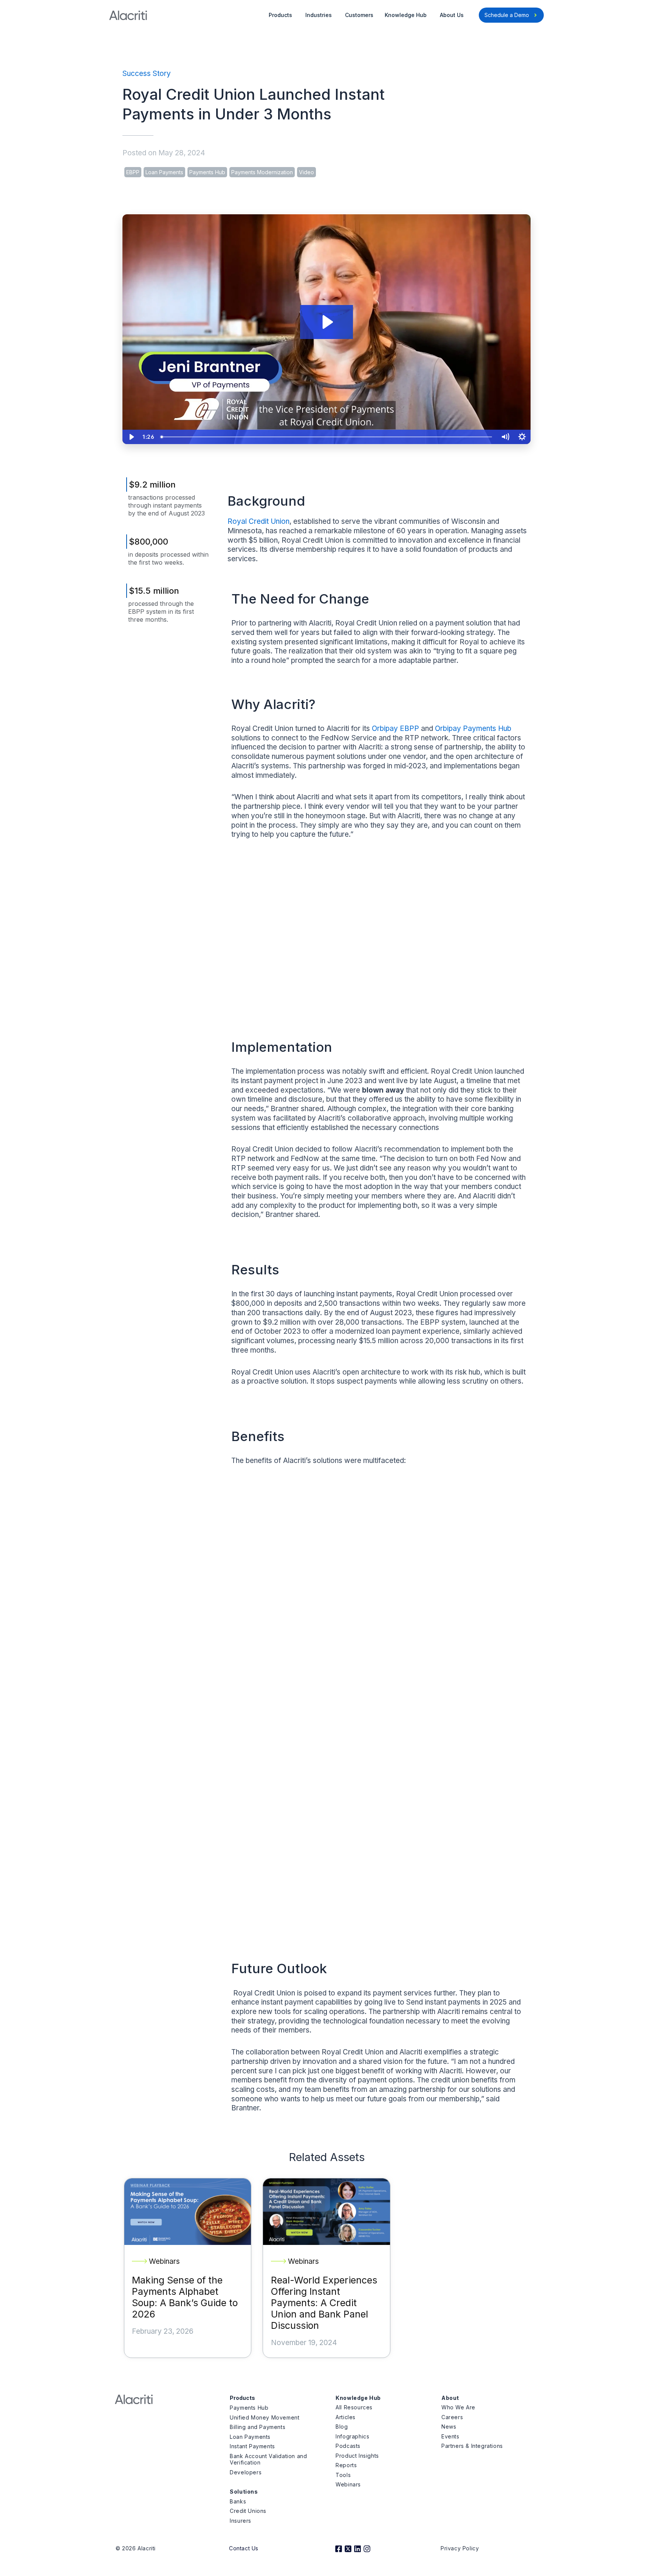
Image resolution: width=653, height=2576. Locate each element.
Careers (452, 2417)
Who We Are (458, 2407)
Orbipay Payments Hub (473, 728)
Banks (238, 2501)
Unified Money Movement (265, 2417)
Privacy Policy (460, 2548)
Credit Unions (248, 2511)
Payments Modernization (262, 172)
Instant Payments (252, 2446)
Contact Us (244, 2548)
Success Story (147, 74)
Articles (346, 2417)
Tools (343, 2475)
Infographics (352, 2436)
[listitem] (379, 1527)
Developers (246, 2472)
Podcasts (348, 2446)
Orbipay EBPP (395, 728)
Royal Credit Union (258, 521)
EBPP (133, 172)
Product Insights (357, 2456)
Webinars (348, 2484)
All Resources (354, 2407)
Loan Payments (164, 172)
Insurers (241, 2521)
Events (450, 2436)
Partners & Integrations (472, 2446)
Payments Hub (207, 172)
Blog (342, 2427)
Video (306, 172)
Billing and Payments (258, 2427)
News (449, 2427)
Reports (346, 2465)
